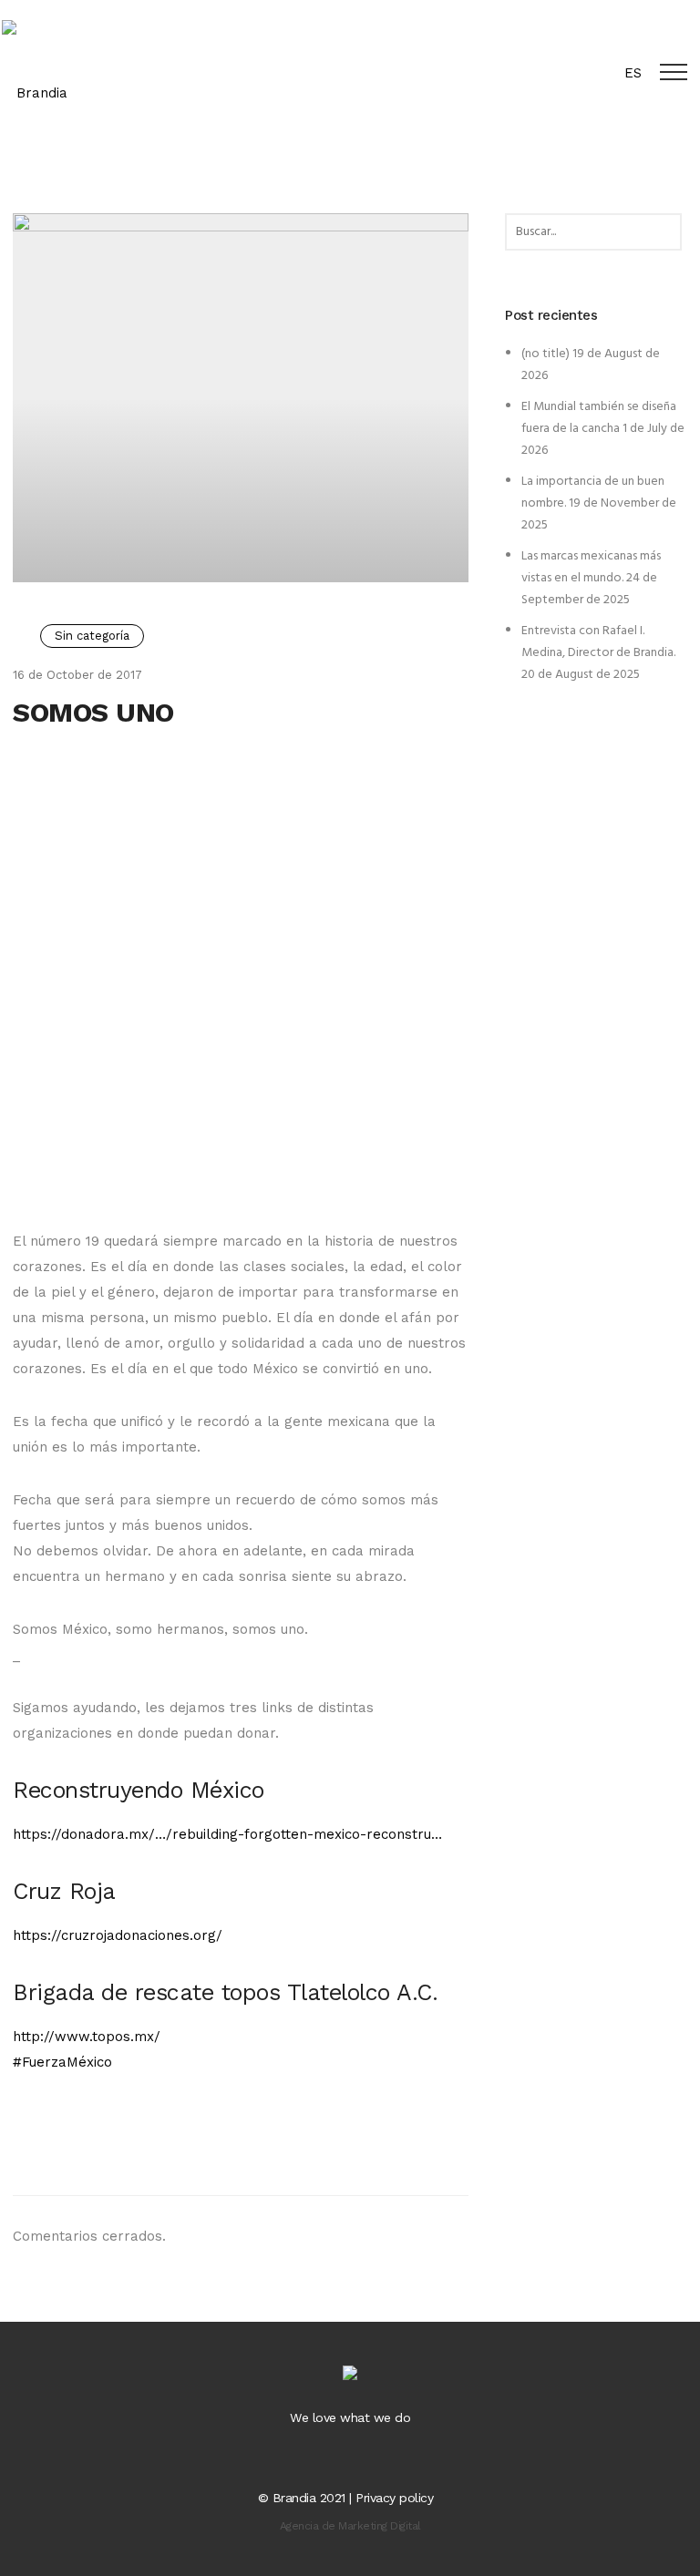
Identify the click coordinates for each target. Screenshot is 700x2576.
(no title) (546, 354)
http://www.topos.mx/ (87, 2037)
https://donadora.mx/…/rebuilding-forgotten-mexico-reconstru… (227, 1834)
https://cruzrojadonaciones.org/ (118, 1935)
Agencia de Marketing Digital (350, 2526)
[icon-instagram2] (368, 2458)
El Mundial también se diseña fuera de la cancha (599, 418)
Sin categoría (92, 636)
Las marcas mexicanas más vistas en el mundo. (591, 567)
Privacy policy (394, 2498)
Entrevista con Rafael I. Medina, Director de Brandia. (598, 642)
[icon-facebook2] (336, 2458)
